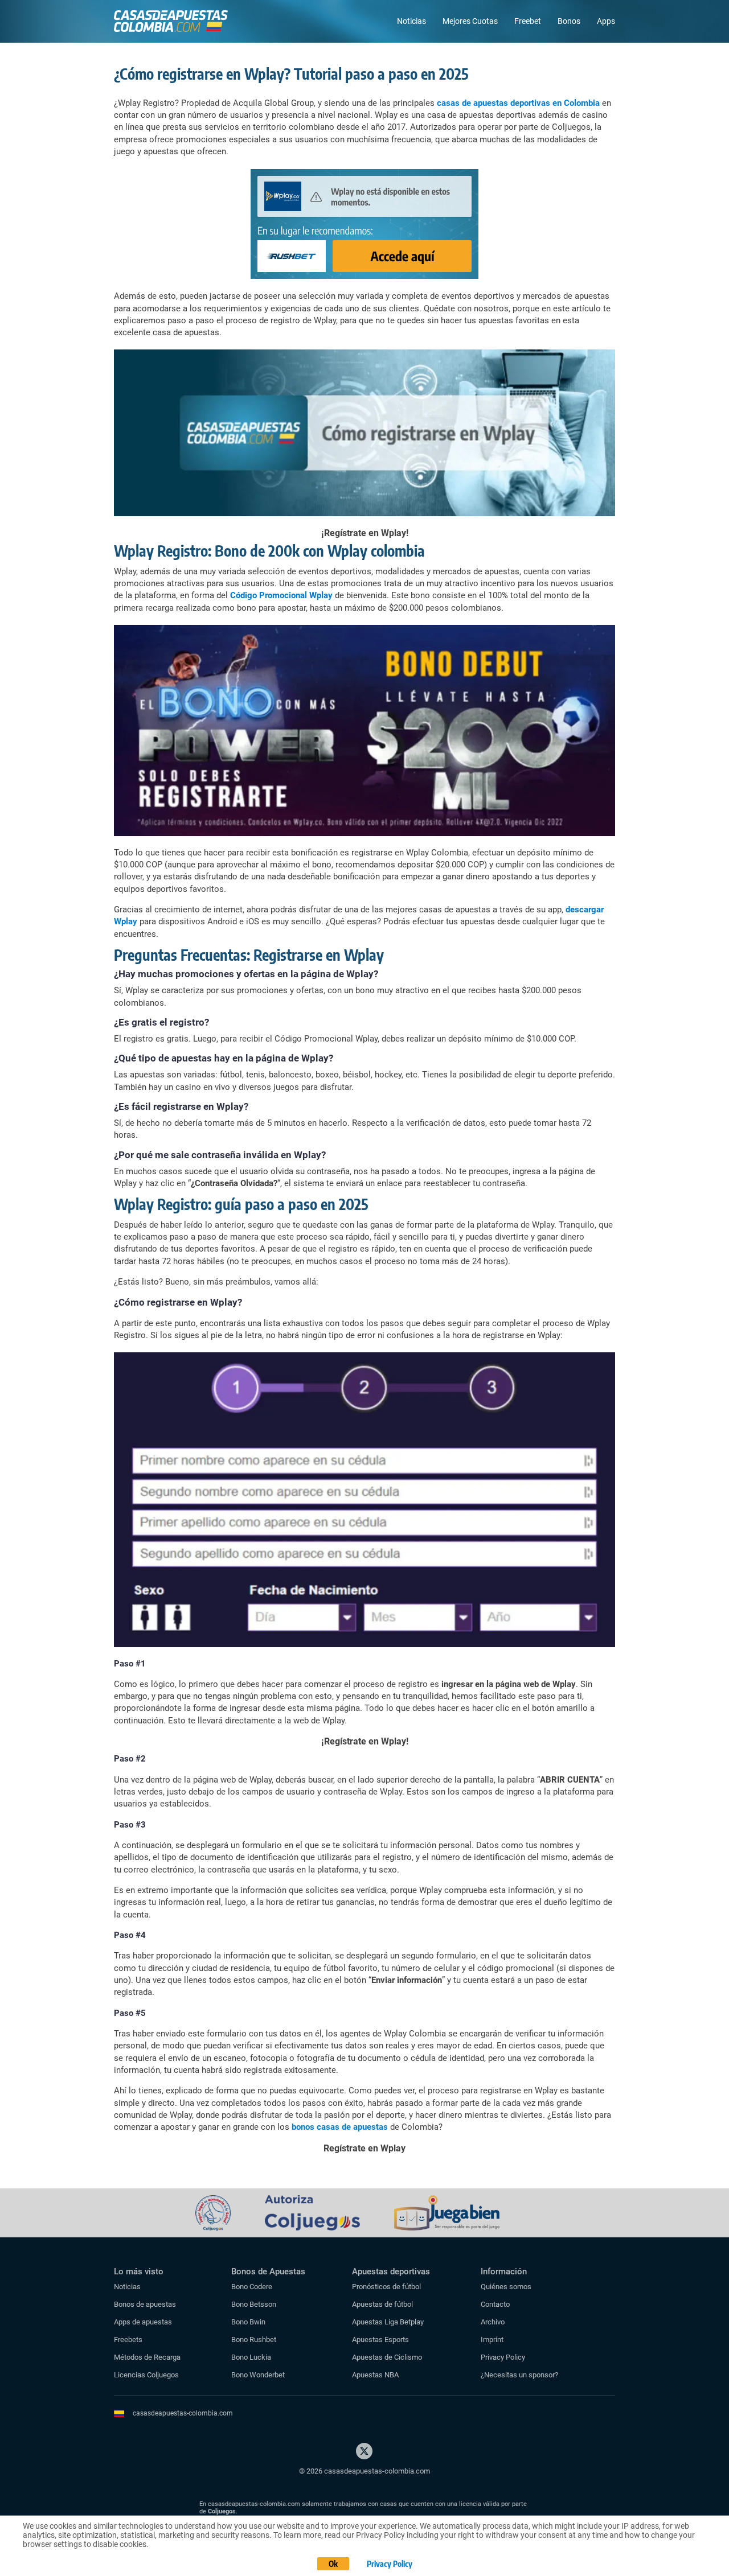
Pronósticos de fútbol (386, 2287)
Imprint (492, 2340)
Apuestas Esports (380, 2340)
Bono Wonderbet (258, 2375)
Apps (606, 21)
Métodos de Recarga (147, 2357)
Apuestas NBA (375, 2375)
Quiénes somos (506, 2287)
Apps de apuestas (143, 2322)
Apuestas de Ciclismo (387, 2357)
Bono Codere (252, 2287)
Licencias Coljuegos (146, 2375)
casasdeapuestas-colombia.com (183, 2413)
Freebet (528, 21)
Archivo (493, 2322)
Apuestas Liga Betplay (388, 2322)
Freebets (128, 2340)
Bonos (569, 21)
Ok (333, 2564)
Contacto (495, 2304)
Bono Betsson (254, 2304)
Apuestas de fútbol (382, 2304)
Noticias (411, 21)
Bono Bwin (248, 2322)
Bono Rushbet (254, 2340)
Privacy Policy (503, 2357)
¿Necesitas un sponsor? (519, 2375)
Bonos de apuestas (145, 2304)
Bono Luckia (251, 2357)
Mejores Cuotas (470, 21)
